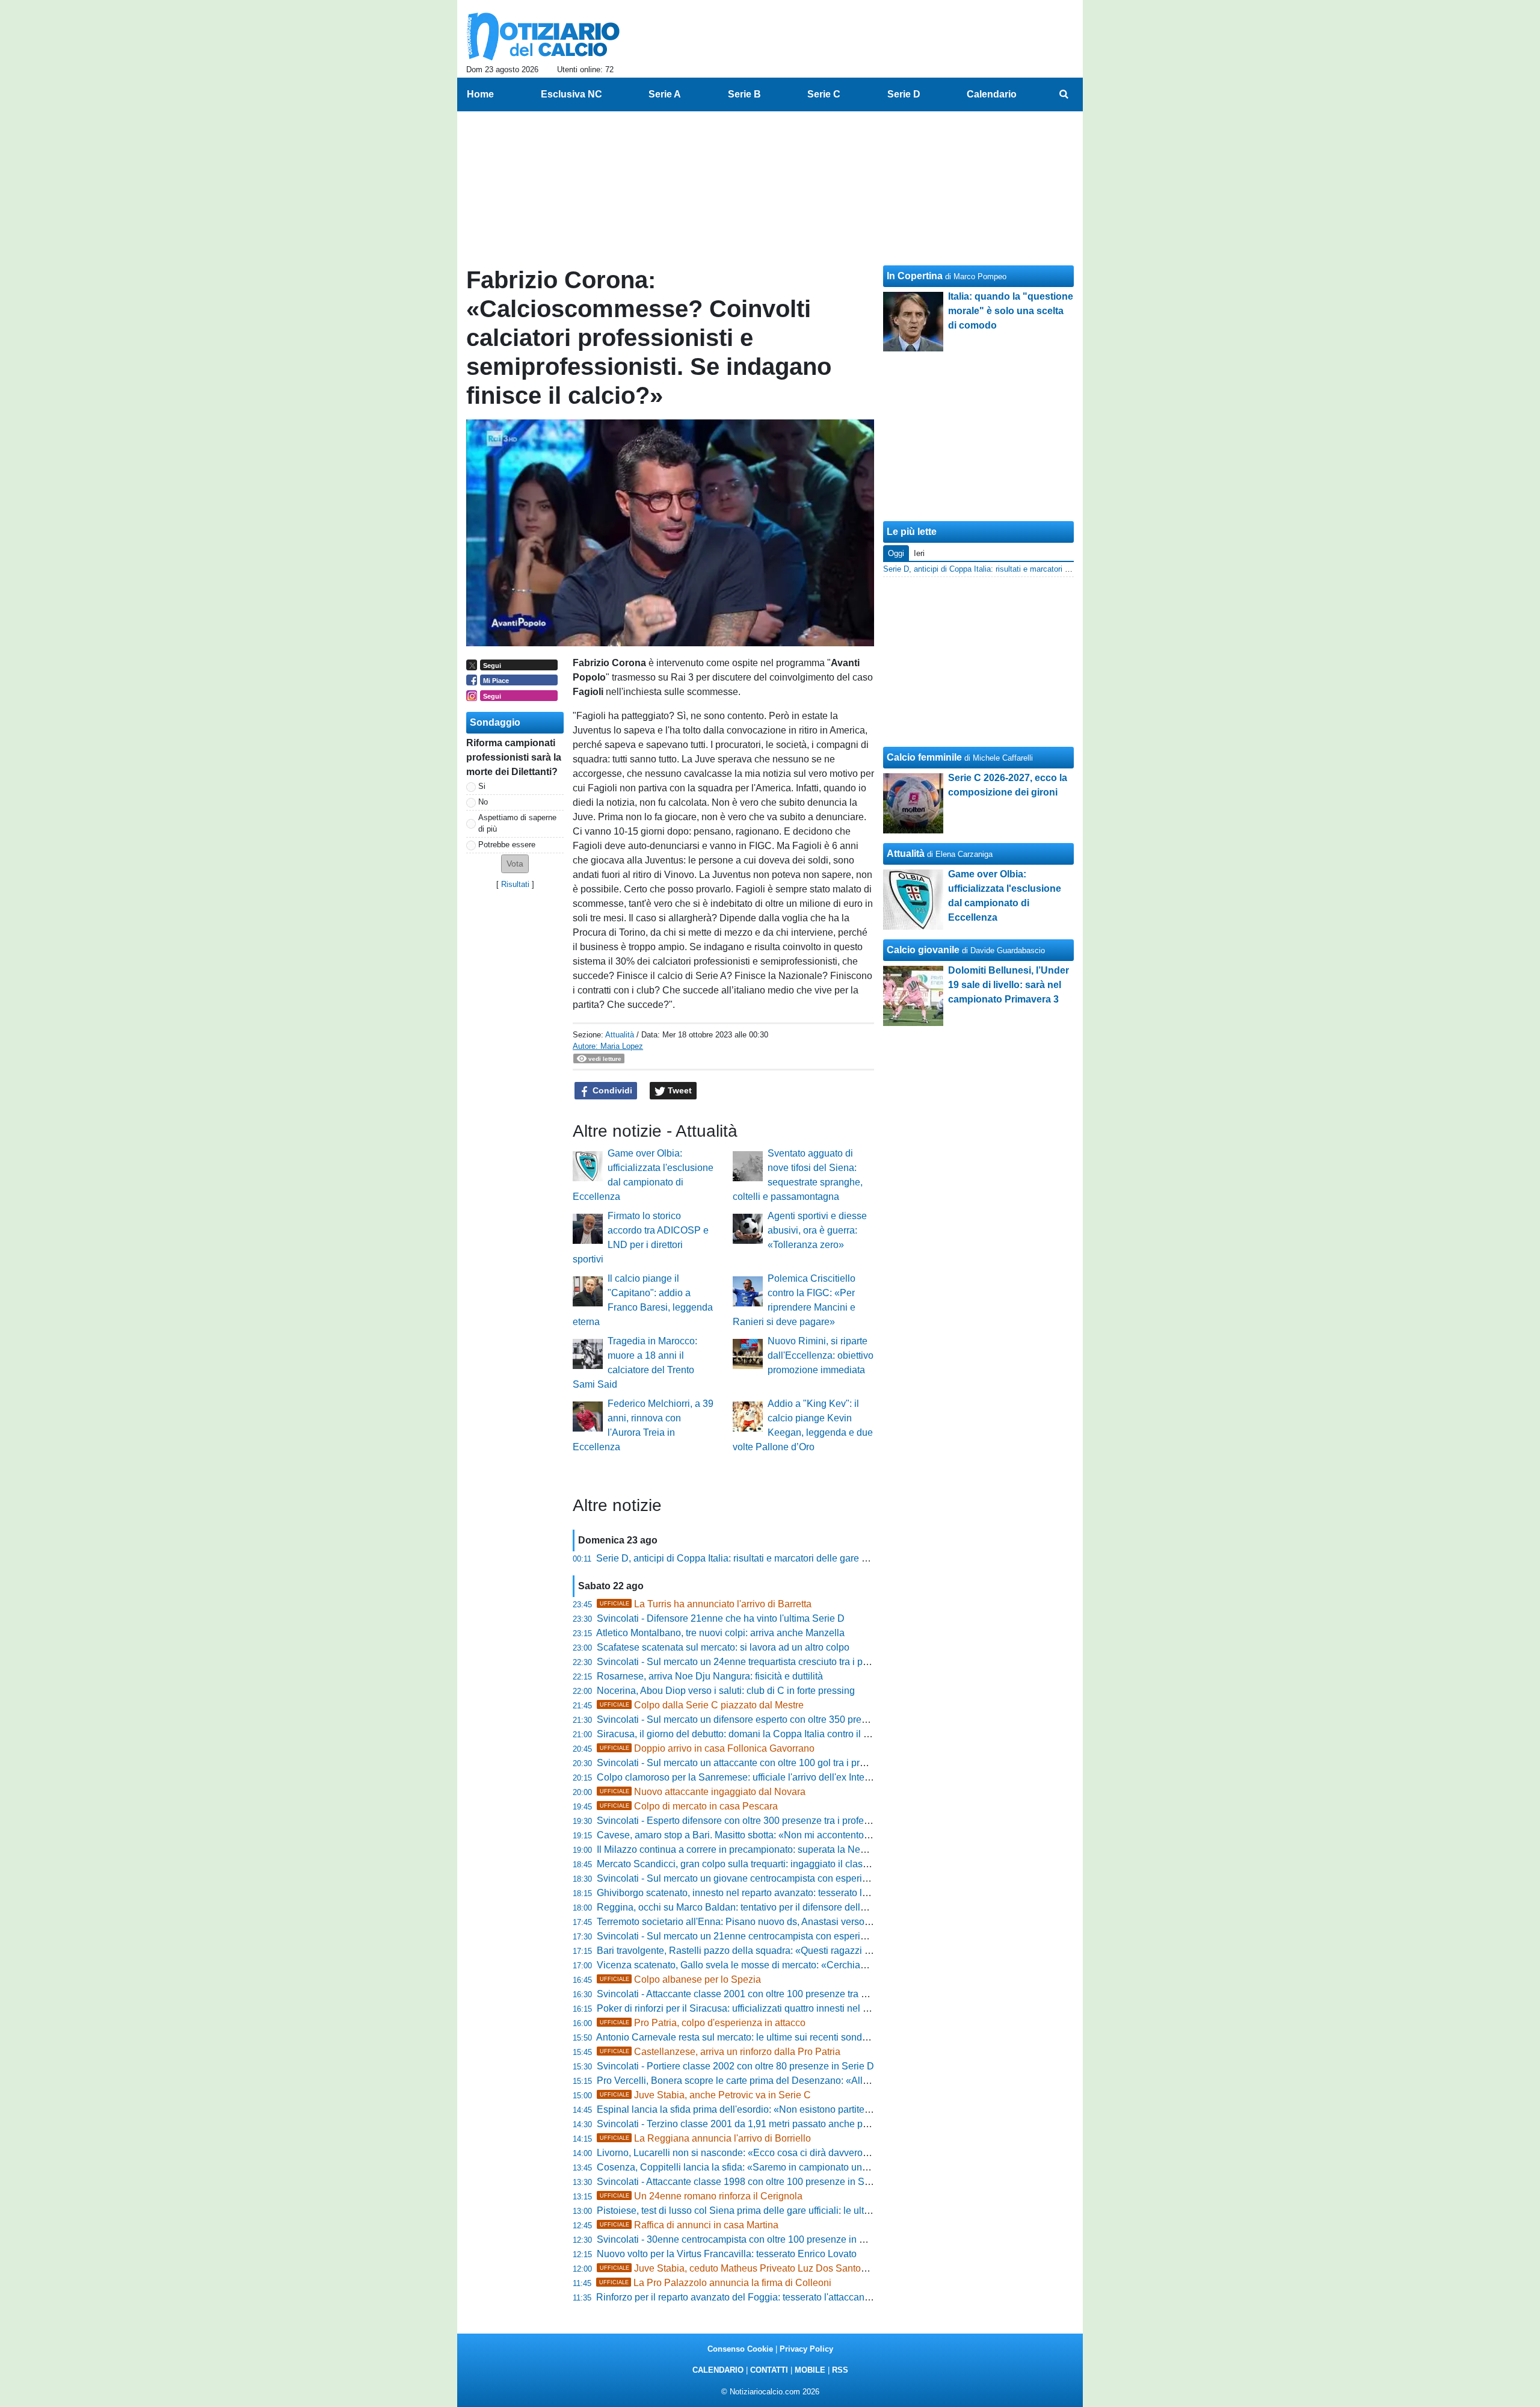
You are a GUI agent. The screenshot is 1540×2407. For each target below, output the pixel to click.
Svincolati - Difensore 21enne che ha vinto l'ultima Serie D (721, 1618)
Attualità (620, 1035)
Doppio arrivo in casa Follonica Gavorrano (707, 1748)
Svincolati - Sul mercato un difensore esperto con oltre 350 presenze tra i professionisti (781, 1720)
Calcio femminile (924, 757)
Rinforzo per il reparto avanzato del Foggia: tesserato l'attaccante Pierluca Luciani (770, 2297)
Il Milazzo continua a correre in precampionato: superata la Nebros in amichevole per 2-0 (785, 1849)
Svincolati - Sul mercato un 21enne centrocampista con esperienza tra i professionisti (778, 1936)
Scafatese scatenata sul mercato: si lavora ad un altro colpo (723, 1647)
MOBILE (810, 2370)
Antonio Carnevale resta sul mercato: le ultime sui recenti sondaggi (738, 2037)
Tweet (679, 1090)
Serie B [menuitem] (744, 94)
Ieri (919, 553)
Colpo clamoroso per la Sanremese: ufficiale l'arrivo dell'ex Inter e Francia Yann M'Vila (780, 1777)
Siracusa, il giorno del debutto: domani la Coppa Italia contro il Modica (746, 1734)
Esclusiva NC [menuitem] (571, 94)
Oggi (896, 553)
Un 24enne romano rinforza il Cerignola (701, 2196)
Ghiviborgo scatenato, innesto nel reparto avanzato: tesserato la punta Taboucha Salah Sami (794, 1893)
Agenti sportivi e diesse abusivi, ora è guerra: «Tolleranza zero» (817, 1230)
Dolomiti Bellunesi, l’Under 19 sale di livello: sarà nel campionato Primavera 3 (1009, 985)
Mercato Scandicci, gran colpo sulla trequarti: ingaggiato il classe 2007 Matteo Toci (772, 1864)
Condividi (611, 1090)
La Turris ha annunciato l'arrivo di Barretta (706, 1604)
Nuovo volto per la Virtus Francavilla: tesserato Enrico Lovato (727, 2254)
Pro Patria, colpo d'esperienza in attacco (703, 2023)
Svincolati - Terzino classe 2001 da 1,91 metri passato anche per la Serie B (756, 2124)
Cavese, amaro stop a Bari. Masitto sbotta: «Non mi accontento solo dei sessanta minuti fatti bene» (806, 1835)
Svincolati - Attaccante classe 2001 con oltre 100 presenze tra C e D (741, 1994)
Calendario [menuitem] (992, 94)
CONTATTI (769, 2370)
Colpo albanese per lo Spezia (680, 1979)
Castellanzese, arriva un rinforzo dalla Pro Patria (720, 2052)
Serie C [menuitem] (824, 94)
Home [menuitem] (480, 94)
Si (482, 786)
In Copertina (915, 276)
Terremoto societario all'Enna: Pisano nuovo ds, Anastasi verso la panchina (757, 1922)
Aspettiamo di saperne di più (517, 823)
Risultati (515, 884)
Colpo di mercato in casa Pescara (689, 1806)
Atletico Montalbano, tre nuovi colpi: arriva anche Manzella (720, 1633)
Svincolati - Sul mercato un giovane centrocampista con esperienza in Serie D (762, 1878)
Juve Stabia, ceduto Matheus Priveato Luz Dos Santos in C (743, 2268)
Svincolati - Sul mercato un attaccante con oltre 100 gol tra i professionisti (752, 1763)
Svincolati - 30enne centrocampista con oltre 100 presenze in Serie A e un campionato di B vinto (801, 2239)
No (483, 802)
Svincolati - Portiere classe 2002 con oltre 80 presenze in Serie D (735, 2066)
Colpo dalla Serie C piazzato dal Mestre (702, 1705)
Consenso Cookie (740, 2349)
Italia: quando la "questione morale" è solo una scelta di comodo (1011, 311)
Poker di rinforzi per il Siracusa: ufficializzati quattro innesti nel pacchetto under (764, 2008)
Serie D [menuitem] (904, 94)
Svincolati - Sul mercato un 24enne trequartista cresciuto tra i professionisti (755, 1662)
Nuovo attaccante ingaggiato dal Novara (703, 1792)
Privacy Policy (806, 2349)
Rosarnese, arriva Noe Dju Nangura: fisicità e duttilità (710, 1676)
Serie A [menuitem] (665, 94)
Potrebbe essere (507, 845)
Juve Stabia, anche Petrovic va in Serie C (705, 2095)
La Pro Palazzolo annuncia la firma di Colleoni (715, 2283)
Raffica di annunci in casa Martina (689, 2225)
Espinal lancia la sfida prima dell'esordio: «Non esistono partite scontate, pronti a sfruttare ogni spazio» (815, 2109)
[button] (515, 864)
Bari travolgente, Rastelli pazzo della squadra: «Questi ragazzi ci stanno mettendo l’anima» (790, 1951)
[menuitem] (1064, 94)
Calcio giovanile (923, 950)
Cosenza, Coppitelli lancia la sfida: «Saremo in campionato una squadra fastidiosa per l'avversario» (809, 2167)
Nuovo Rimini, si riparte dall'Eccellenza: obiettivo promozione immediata (821, 1355)
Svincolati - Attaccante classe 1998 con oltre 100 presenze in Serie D (744, 2182)
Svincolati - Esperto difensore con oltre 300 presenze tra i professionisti (748, 1821)
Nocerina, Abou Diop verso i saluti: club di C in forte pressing (726, 1691)
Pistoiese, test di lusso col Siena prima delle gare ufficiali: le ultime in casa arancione (777, 2211)
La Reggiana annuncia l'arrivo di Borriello (705, 2138)
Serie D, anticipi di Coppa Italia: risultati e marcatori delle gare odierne (745, 1558)
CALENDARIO (718, 2370)
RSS (840, 2370)
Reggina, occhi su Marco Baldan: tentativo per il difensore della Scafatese (754, 1907)
